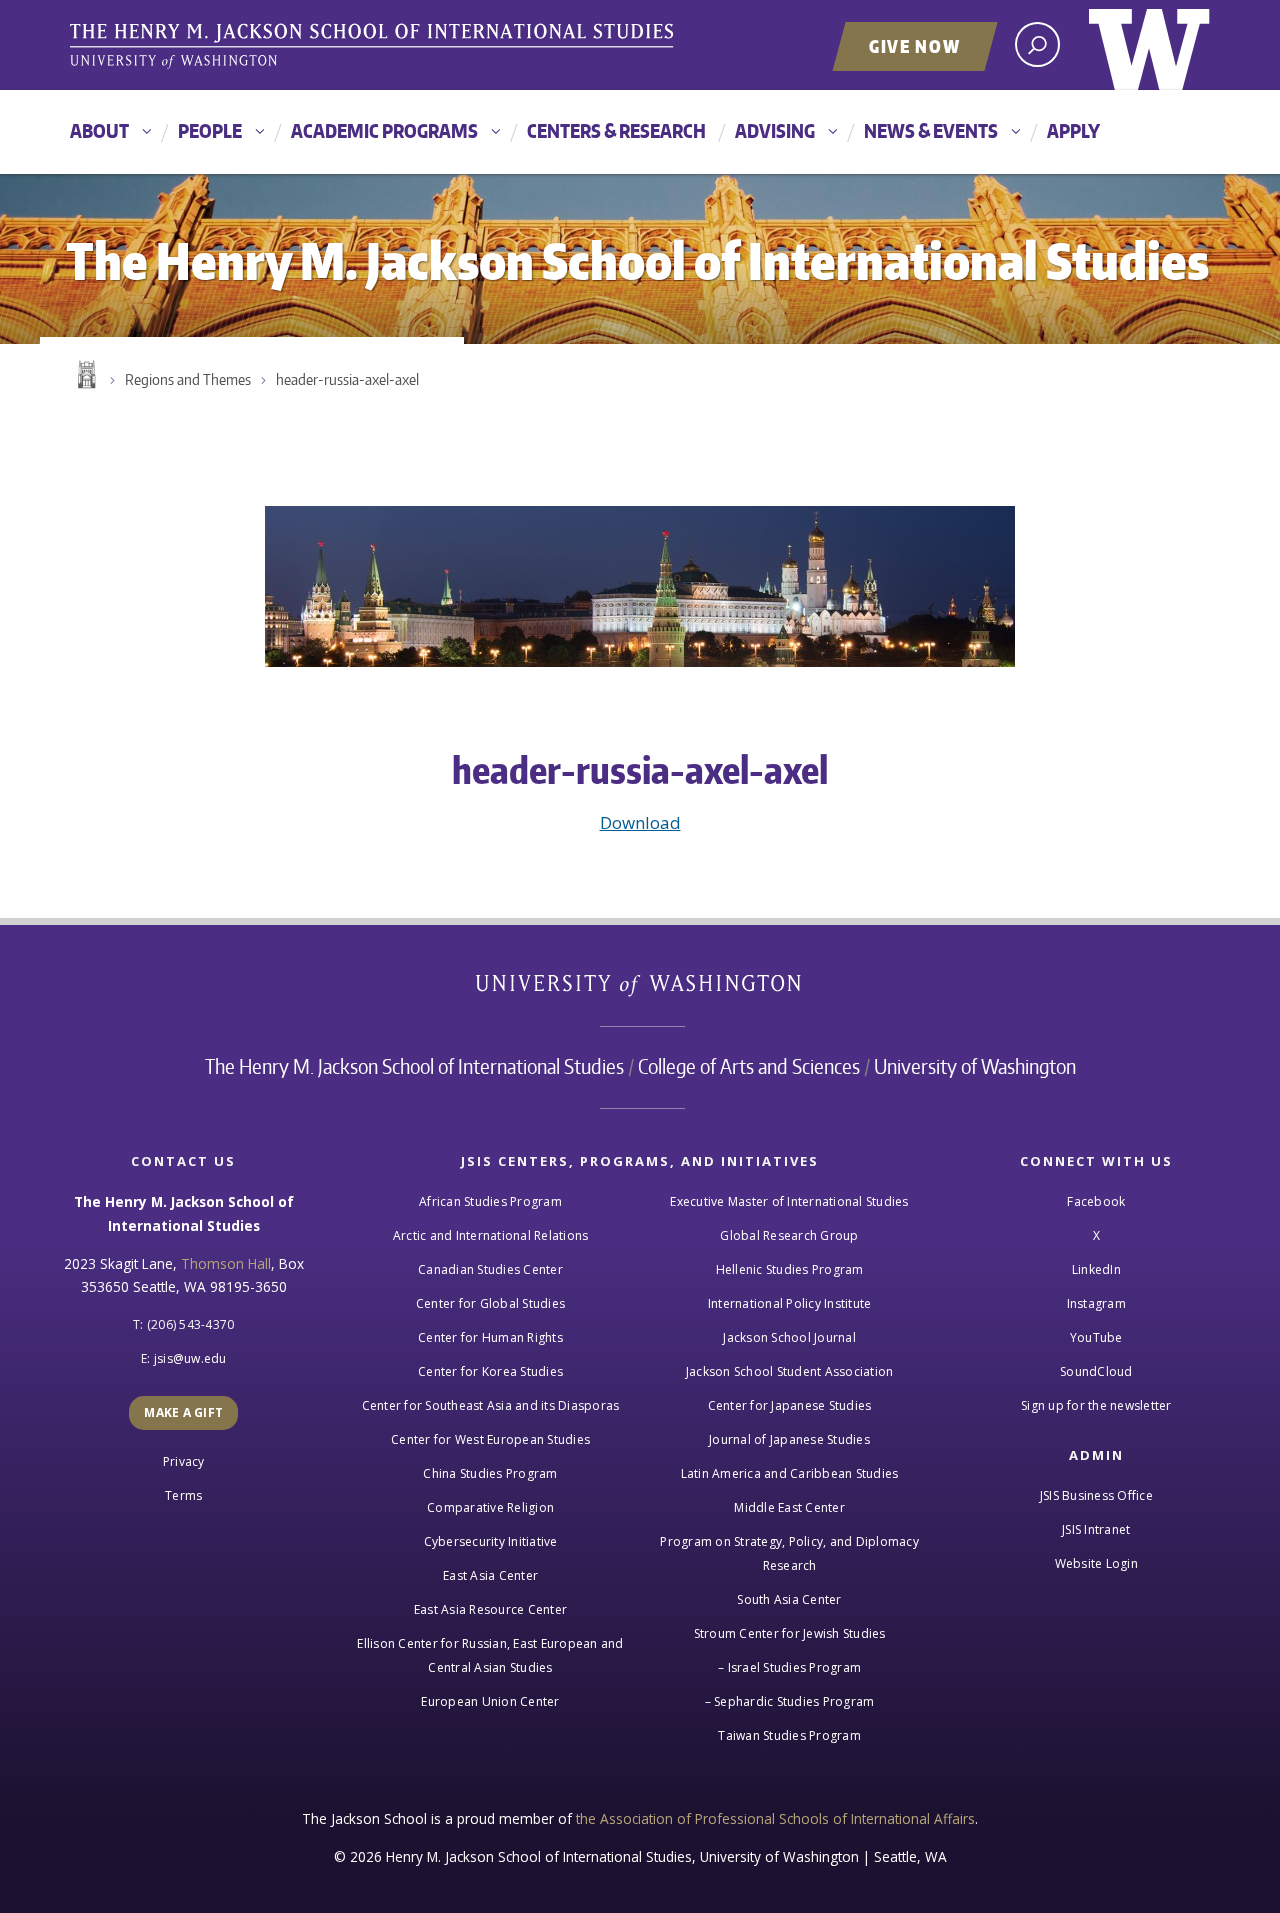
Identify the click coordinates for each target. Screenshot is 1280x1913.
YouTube (1096, 1337)
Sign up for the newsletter (1096, 1405)
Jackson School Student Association (790, 1371)
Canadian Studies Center (490, 1269)
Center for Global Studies (490, 1303)
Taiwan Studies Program (789, 1735)
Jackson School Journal (789, 1337)
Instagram (1096, 1303)
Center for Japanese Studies (790, 1405)
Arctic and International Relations (491, 1235)
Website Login (1096, 1563)
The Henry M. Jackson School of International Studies (414, 1066)
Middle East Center (789, 1507)
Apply (1073, 130)
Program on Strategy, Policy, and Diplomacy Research (789, 1553)
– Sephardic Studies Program (790, 1701)
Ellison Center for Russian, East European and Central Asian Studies (490, 1655)
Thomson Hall (226, 1263)
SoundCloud (1096, 1371)
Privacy (184, 1461)
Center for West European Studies (490, 1439)
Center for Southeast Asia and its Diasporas (491, 1405)
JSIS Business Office (1096, 1495)
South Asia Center (789, 1599)
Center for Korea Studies (490, 1371)
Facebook (1096, 1201)
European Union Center (490, 1701)
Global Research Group (789, 1235)
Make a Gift (183, 1412)
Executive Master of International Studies (789, 1201)
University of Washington (1149, 45)
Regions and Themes (188, 379)
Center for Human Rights (490, 1337)
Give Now (915, 46)
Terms (183, 1495)
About (99, 130)
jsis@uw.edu (190, 1358)
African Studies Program (490, 1201)
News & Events (931, 130)
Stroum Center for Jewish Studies (790, 1633)
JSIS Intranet (1096, 1529)
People (210, 130)
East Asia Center (490, 1575)
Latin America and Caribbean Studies (790, 1473)
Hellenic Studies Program (790, 1269)
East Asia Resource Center (490, 1609)
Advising (775, 130)
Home (85, 375)
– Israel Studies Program (789, 1667)
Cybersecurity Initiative (491, 1541)
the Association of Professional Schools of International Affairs (775, 1818)
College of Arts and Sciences (749, 1066)
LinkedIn (1096, 1269)
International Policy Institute (790, 1303)
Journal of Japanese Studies (789, 1439)
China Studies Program (490, 1473)
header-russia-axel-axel (347, 379)
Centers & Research (616, 130)
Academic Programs (384, 130)
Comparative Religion (490, 1507)
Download (640, 822)
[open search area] (1037, 44)
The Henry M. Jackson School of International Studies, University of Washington (375, 47)
